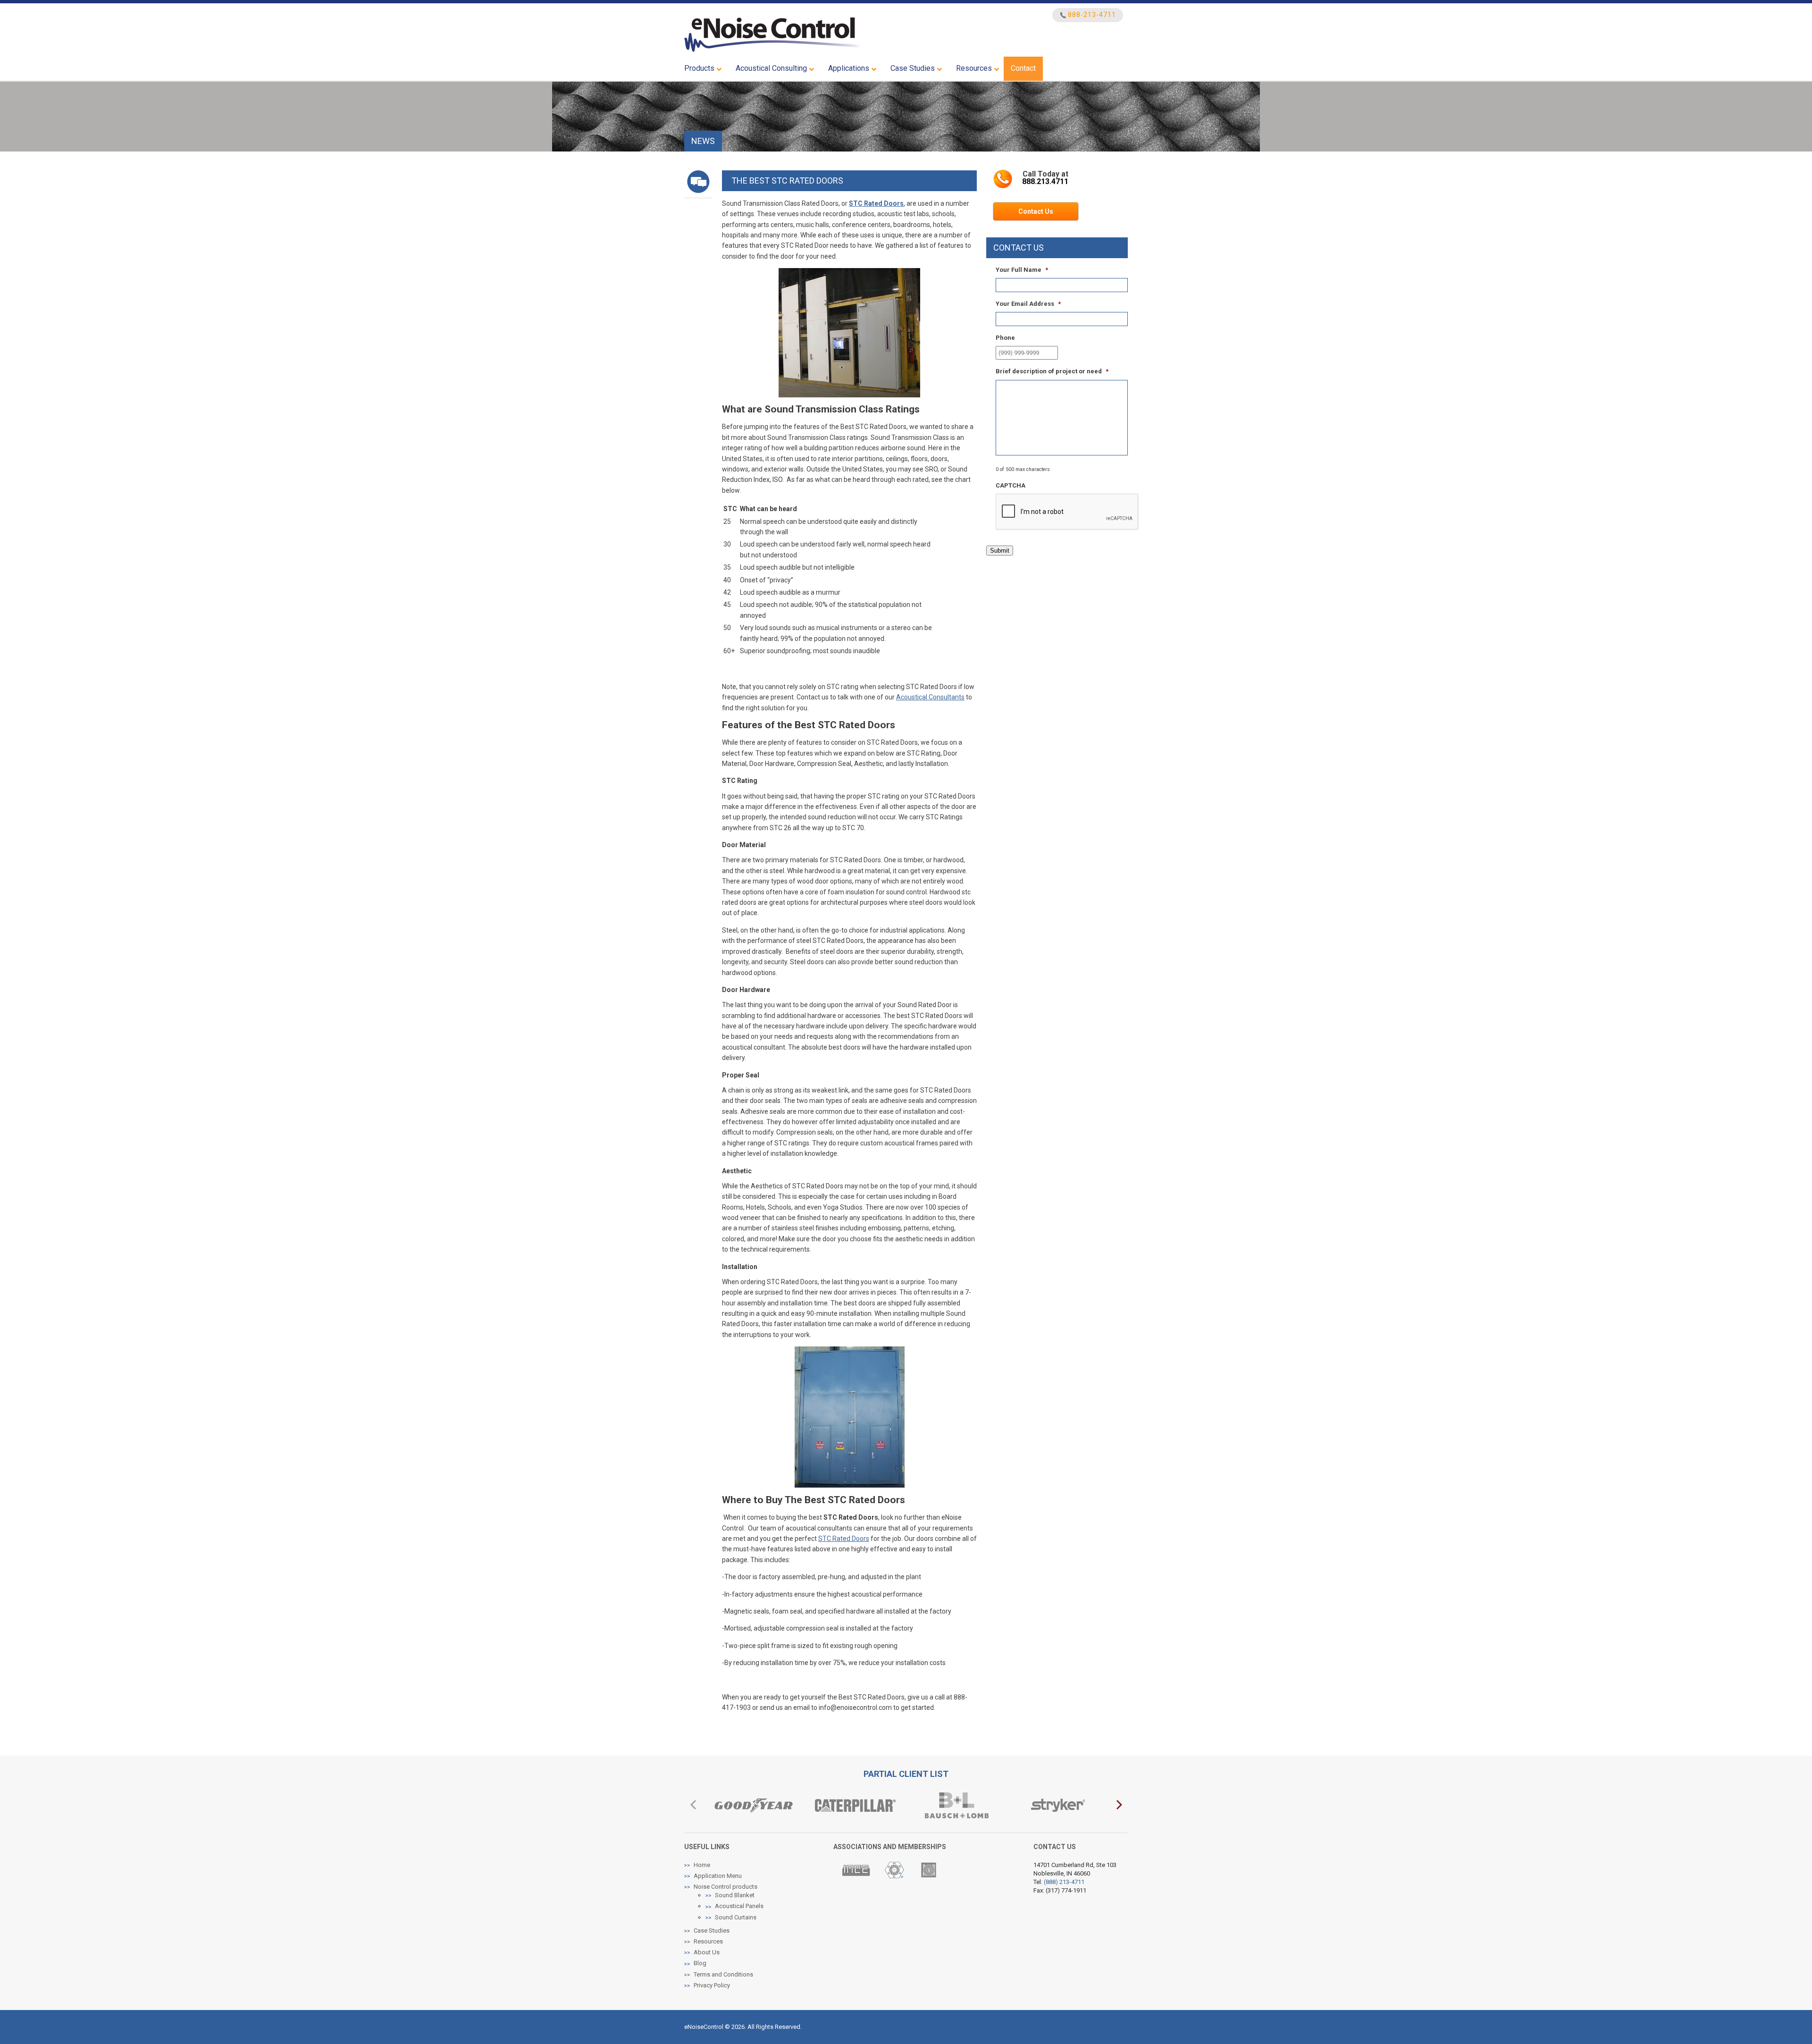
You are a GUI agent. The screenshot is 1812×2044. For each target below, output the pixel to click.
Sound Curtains (736, 1917)
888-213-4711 (1092, 15)
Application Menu (718, 1876)
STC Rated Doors (844, 1539)
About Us (707, 1952)
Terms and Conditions (723, 1974)
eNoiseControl (773, 35)
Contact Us (1036, 211)
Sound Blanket (735, 1895)
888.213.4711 (1045, 181)
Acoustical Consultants (930, 697)
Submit (1000, 551)
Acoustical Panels (739, 1906)
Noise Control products (726, 1887)
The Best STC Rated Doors (787, 181)
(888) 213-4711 (1064, 1882)
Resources (708, 1941)
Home (702, 1864)
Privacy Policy (712, 1985)
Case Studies (712, 1930)
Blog (700, 1963)
